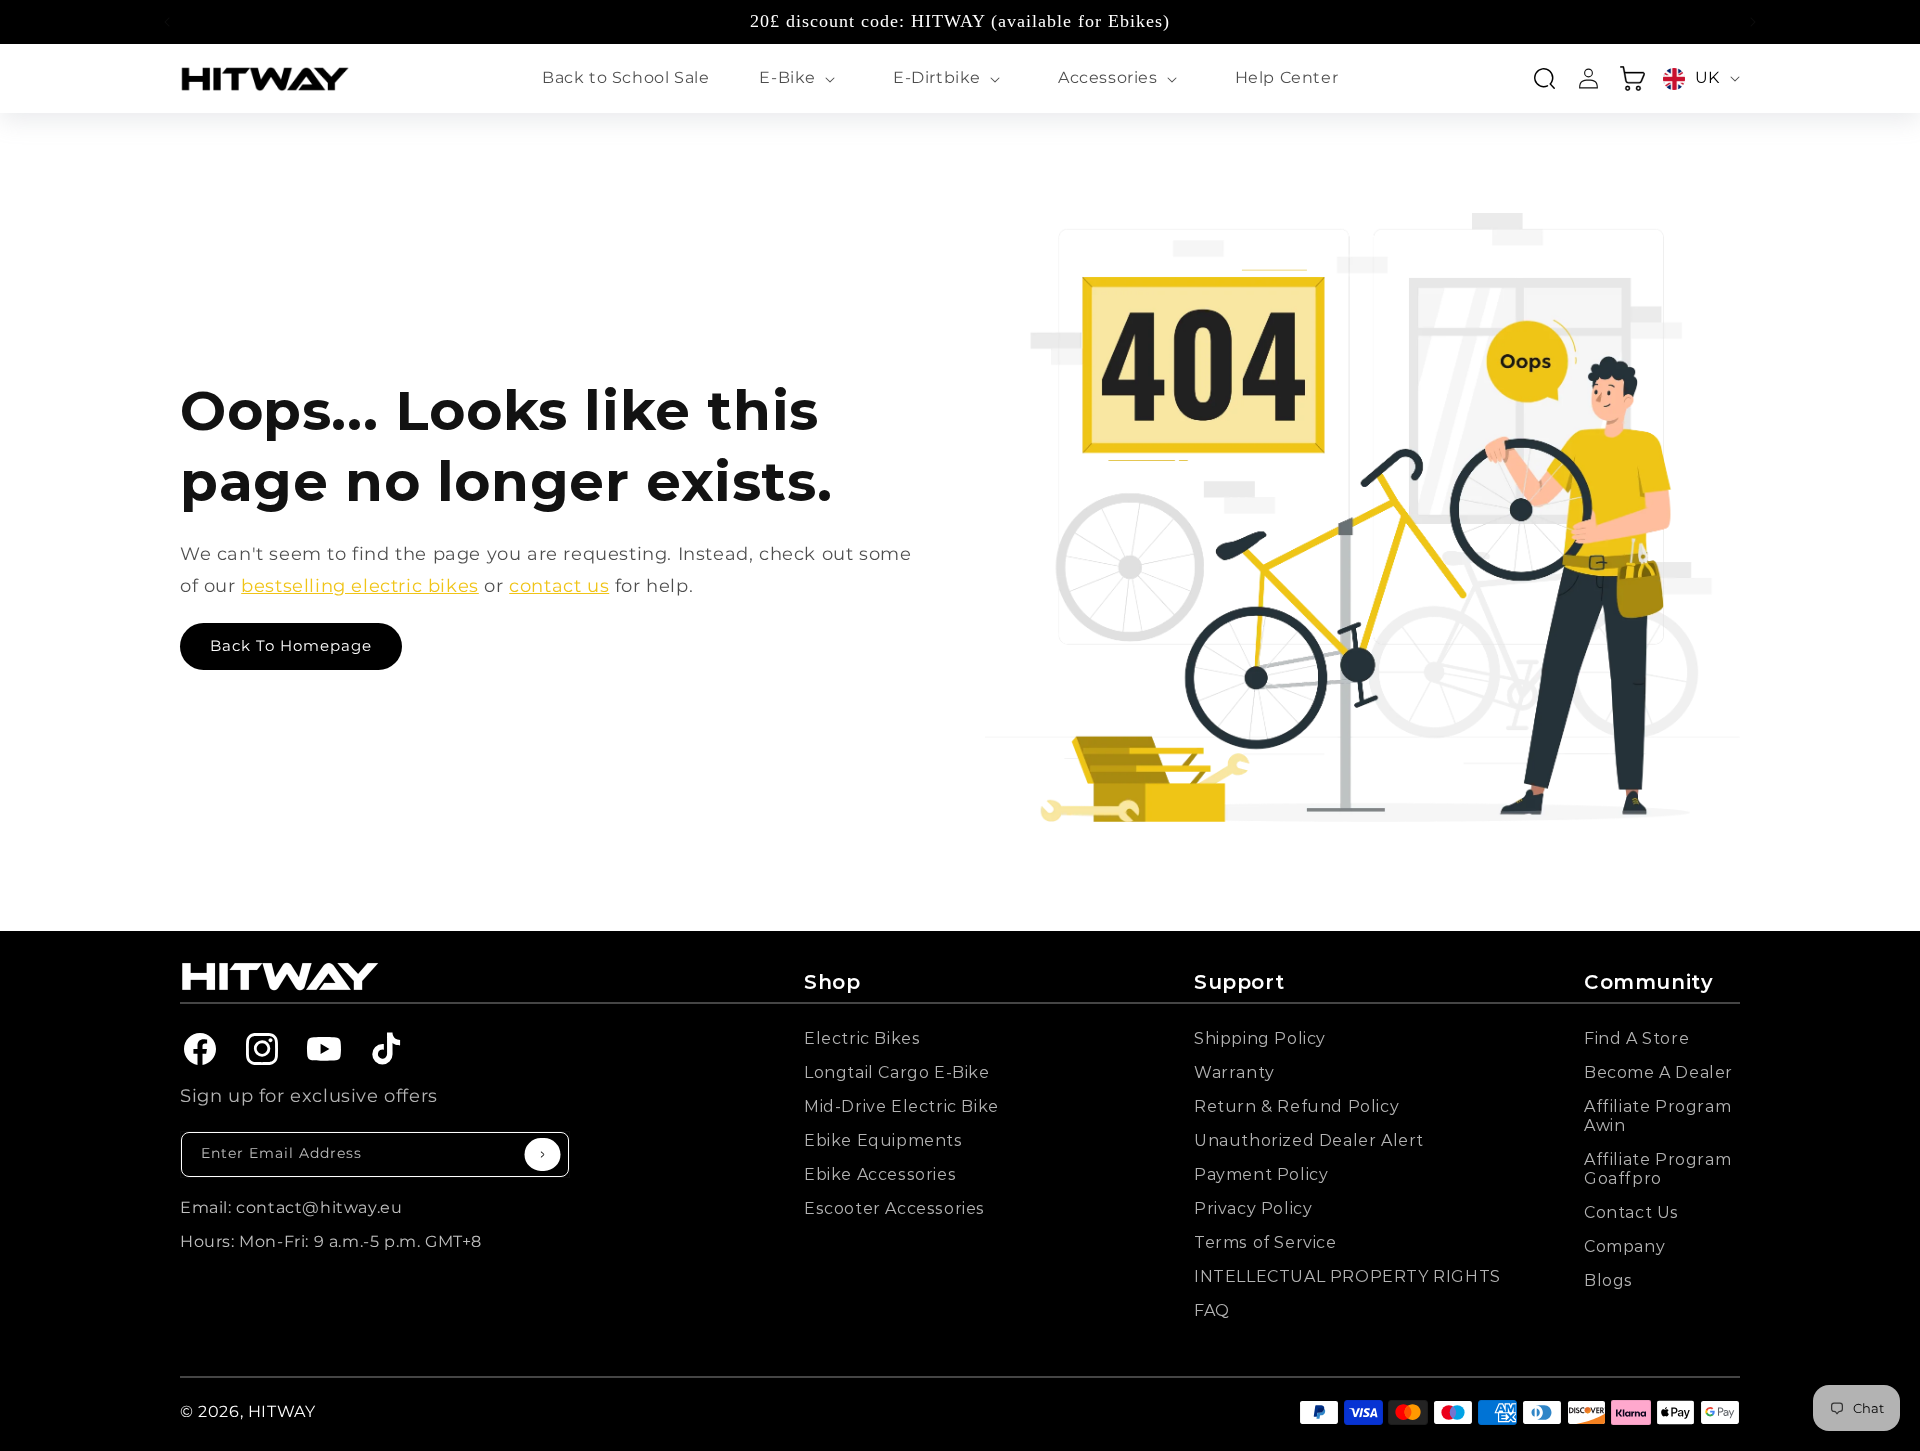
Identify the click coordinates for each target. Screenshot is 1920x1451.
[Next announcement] (1753, 22)
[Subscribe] (543, 1154)
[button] (801, 78)
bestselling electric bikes (360, 586)
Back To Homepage (291, 645)
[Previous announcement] (167, 22)
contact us (559, 586)
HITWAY (282, 1411)
